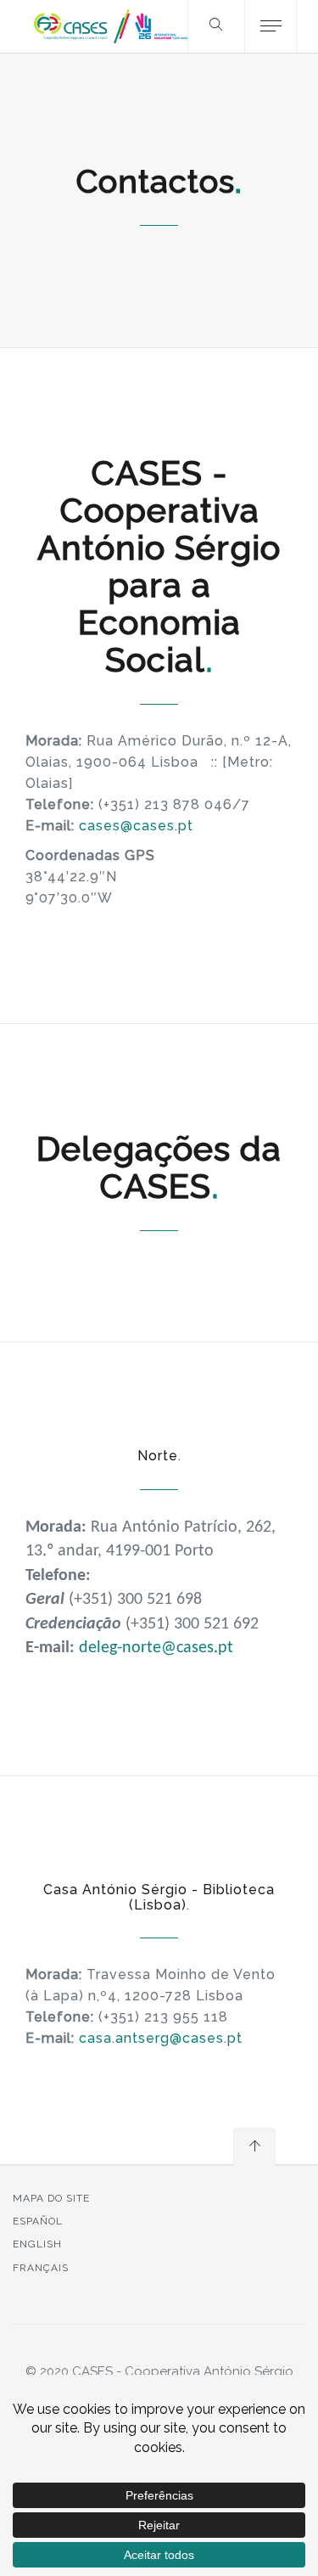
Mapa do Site (51, 2198)
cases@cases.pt (136, 826)
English (37, 2244)
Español (38, 2221)
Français (41, 2268)
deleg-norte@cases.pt (156, 1648)
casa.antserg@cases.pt (161, 2038)
